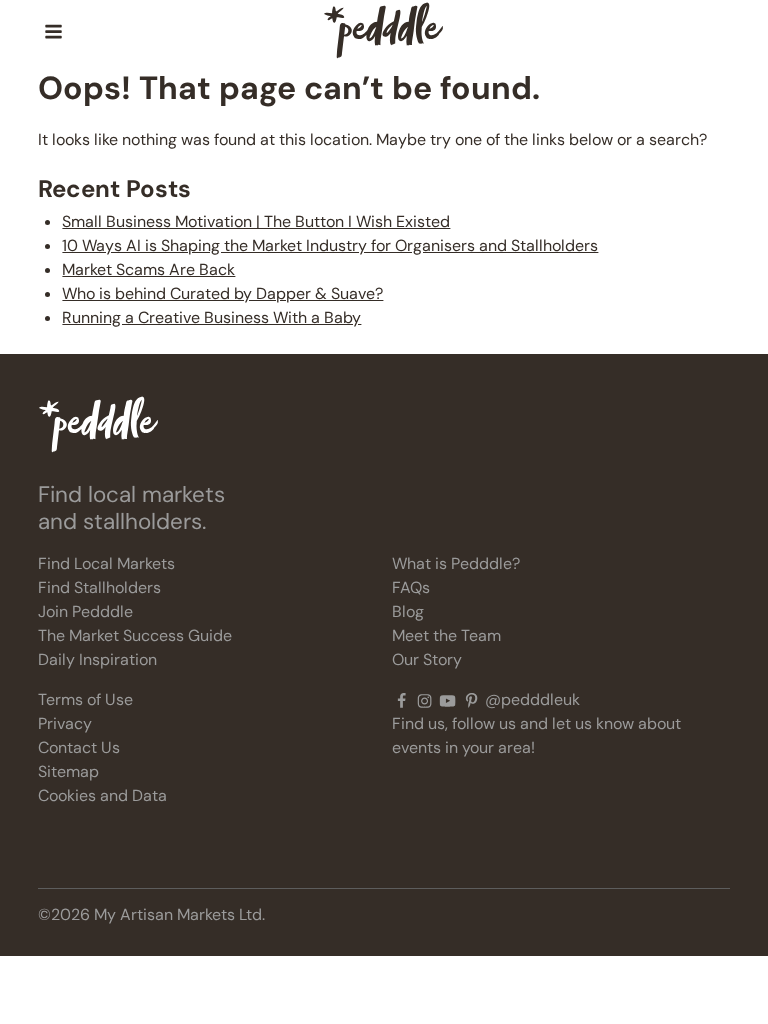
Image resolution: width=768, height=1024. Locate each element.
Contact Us (79, 747)
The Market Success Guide (135, 635)
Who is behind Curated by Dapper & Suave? (222, 293)
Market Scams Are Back (148, 269)
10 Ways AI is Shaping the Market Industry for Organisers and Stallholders (330, 245)
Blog (408, 611)
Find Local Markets (106, 563)
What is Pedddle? (456, 563)
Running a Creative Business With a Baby (211, 317)
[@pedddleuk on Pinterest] (471, 700)
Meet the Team (446, 635)
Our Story (427, 659)
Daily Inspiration (97, 659)
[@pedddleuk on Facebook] (401, 700)
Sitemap (68, 771)
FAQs (411, 587)
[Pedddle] (384, 32)
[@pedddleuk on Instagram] (424, 700)
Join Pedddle (85, 611)
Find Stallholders (99, 587)
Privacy (65, 723)
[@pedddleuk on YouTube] (447, 700)
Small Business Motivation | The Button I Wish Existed (256, 221)
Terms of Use (85, 699)
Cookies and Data (102, 795)
